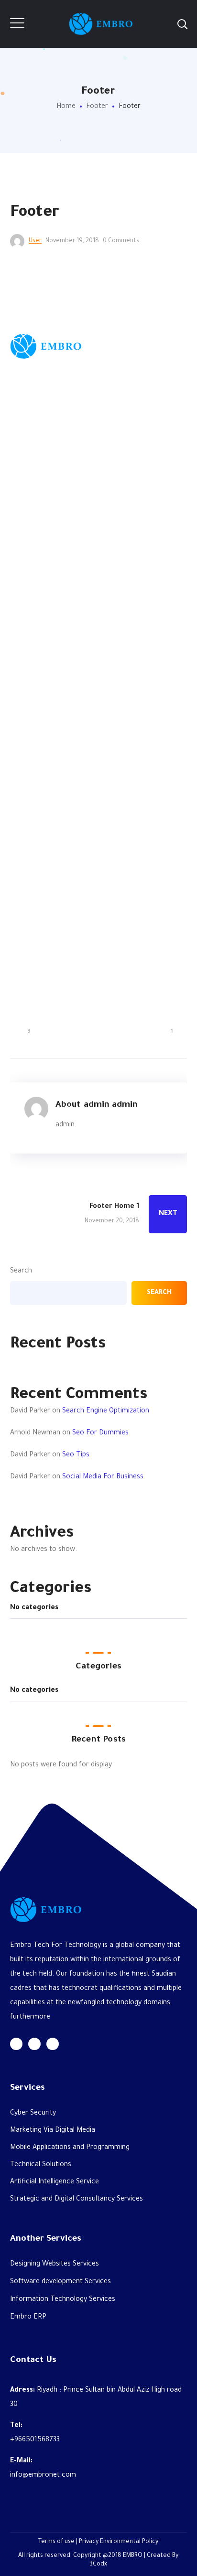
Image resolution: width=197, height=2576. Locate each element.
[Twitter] (16, 481)
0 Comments (121, 241)
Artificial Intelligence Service (55, 619)
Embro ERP (28, 754)
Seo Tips (76, 1455)
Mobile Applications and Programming (70, 585)
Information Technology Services (63, 737)
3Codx (98, 1001)
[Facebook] (34, 481)
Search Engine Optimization (106, 1411)
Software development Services (60, 719)
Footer (97, 107)
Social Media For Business (103, 1477)
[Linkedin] (53, 481)
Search (21, 1272)
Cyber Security (33, 550)
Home (66, 107)
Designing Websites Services (55, 701)
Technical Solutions (41, 602)
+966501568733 (35, 877)
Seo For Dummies (100, 1433)
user (35, 241)
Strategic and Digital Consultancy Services (77, 636)
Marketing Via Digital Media (53, 567)
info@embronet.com (43, 912)
